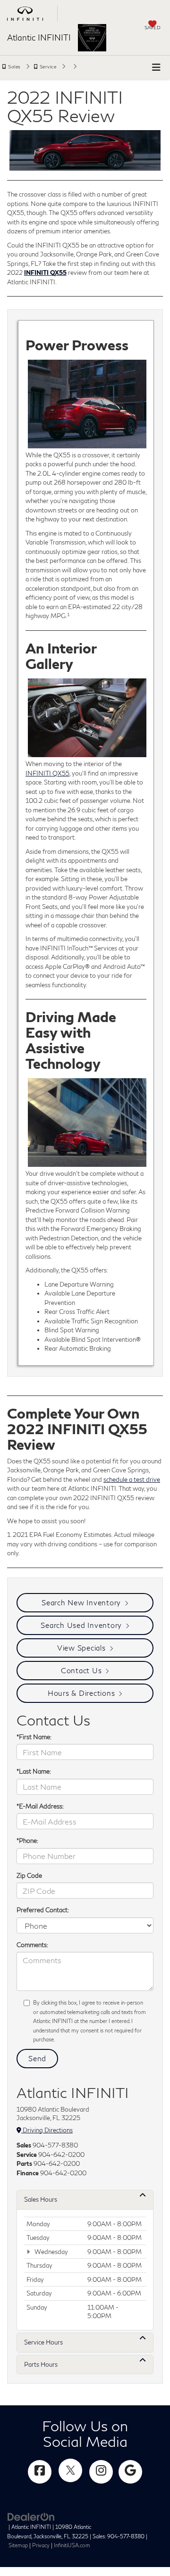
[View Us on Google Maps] (130, 2472)
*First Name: (34, 1737)
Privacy (41, 2545)
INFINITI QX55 (47, 773)
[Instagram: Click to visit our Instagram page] (101, 2472)
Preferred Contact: (43, 1910)
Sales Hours (41, 2199)
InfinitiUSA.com (72, 2545)
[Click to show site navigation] (156, 67)
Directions (73, 68)
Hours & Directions (81, 1693)
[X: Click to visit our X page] (70, 2470)
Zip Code (29, 1875)
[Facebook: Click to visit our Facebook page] (40, 2472)
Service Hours (43, 2342)
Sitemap (18, 2545)
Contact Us (81, 1670)
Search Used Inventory (81, 1625)
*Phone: (27, 1841)
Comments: (32, 1945)
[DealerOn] (31, 2517)
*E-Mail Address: (40, 1806)
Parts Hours (41, 2364)
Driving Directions (47, 2130)
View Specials (81, 1648)
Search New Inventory (81, 1602)
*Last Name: (34, 1771)
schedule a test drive (132, 1479)
